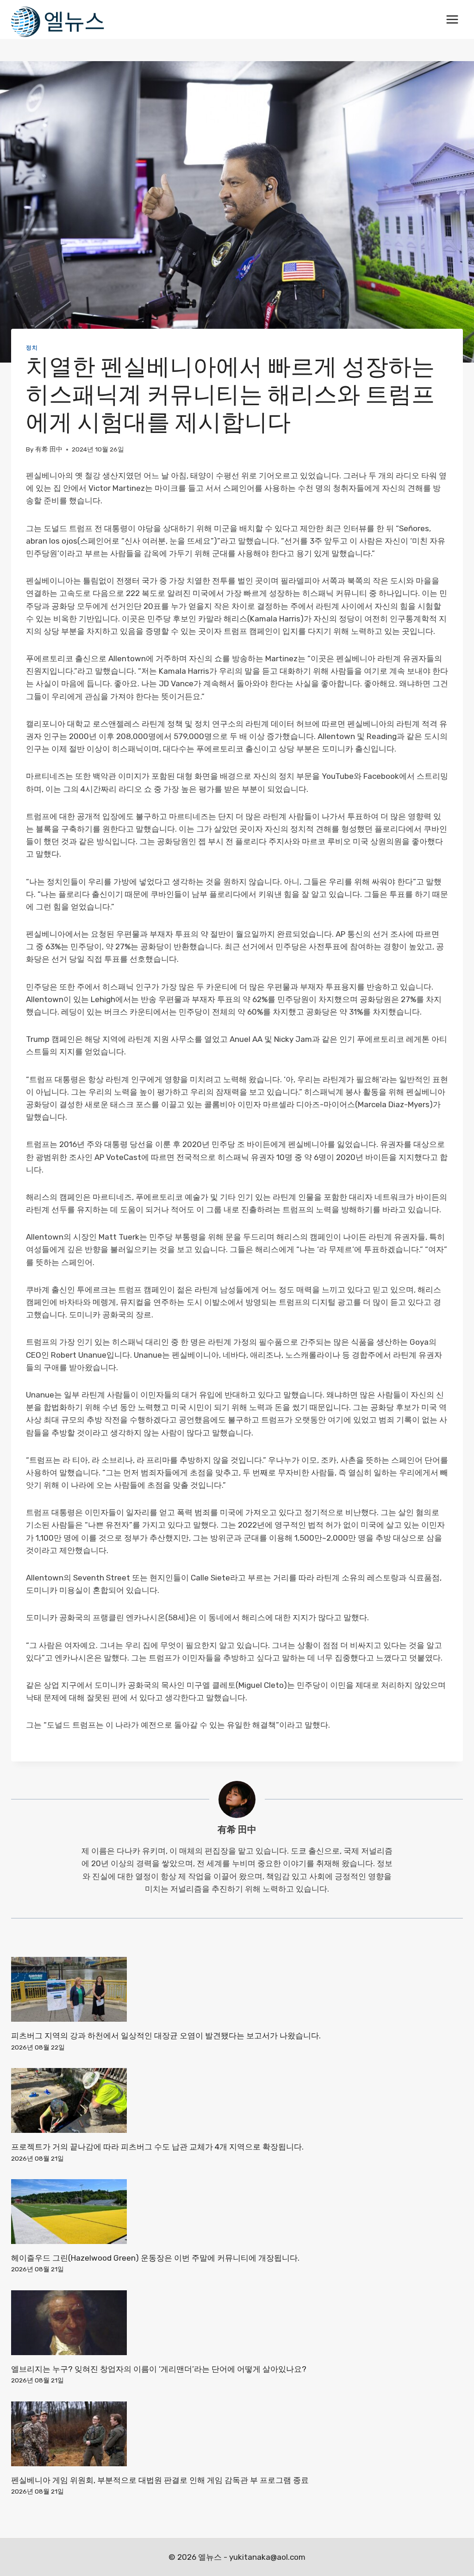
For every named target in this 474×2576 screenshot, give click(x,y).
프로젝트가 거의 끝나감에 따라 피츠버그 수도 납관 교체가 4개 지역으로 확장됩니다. (157, 2147)
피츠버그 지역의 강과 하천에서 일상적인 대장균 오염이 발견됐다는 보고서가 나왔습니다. (166, 2036)
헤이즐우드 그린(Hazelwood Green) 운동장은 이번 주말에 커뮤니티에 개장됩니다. (155, 2258)
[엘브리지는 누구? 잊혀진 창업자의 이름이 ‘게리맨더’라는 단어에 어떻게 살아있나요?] (237, 2323)
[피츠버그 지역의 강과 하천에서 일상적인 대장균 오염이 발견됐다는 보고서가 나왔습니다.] (237, 1989)
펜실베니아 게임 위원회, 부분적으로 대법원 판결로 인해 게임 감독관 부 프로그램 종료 (160, 2480)
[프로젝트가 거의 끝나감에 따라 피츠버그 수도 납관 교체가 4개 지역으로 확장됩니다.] (237, 2100)
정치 (32, 348)
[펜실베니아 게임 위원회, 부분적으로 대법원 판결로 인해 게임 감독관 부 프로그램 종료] (237, 2434)
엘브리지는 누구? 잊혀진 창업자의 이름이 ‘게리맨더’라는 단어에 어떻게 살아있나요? (159, 2369)
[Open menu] (452, 19)
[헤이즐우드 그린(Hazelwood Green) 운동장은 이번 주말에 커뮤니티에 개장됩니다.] (237, 2212)
